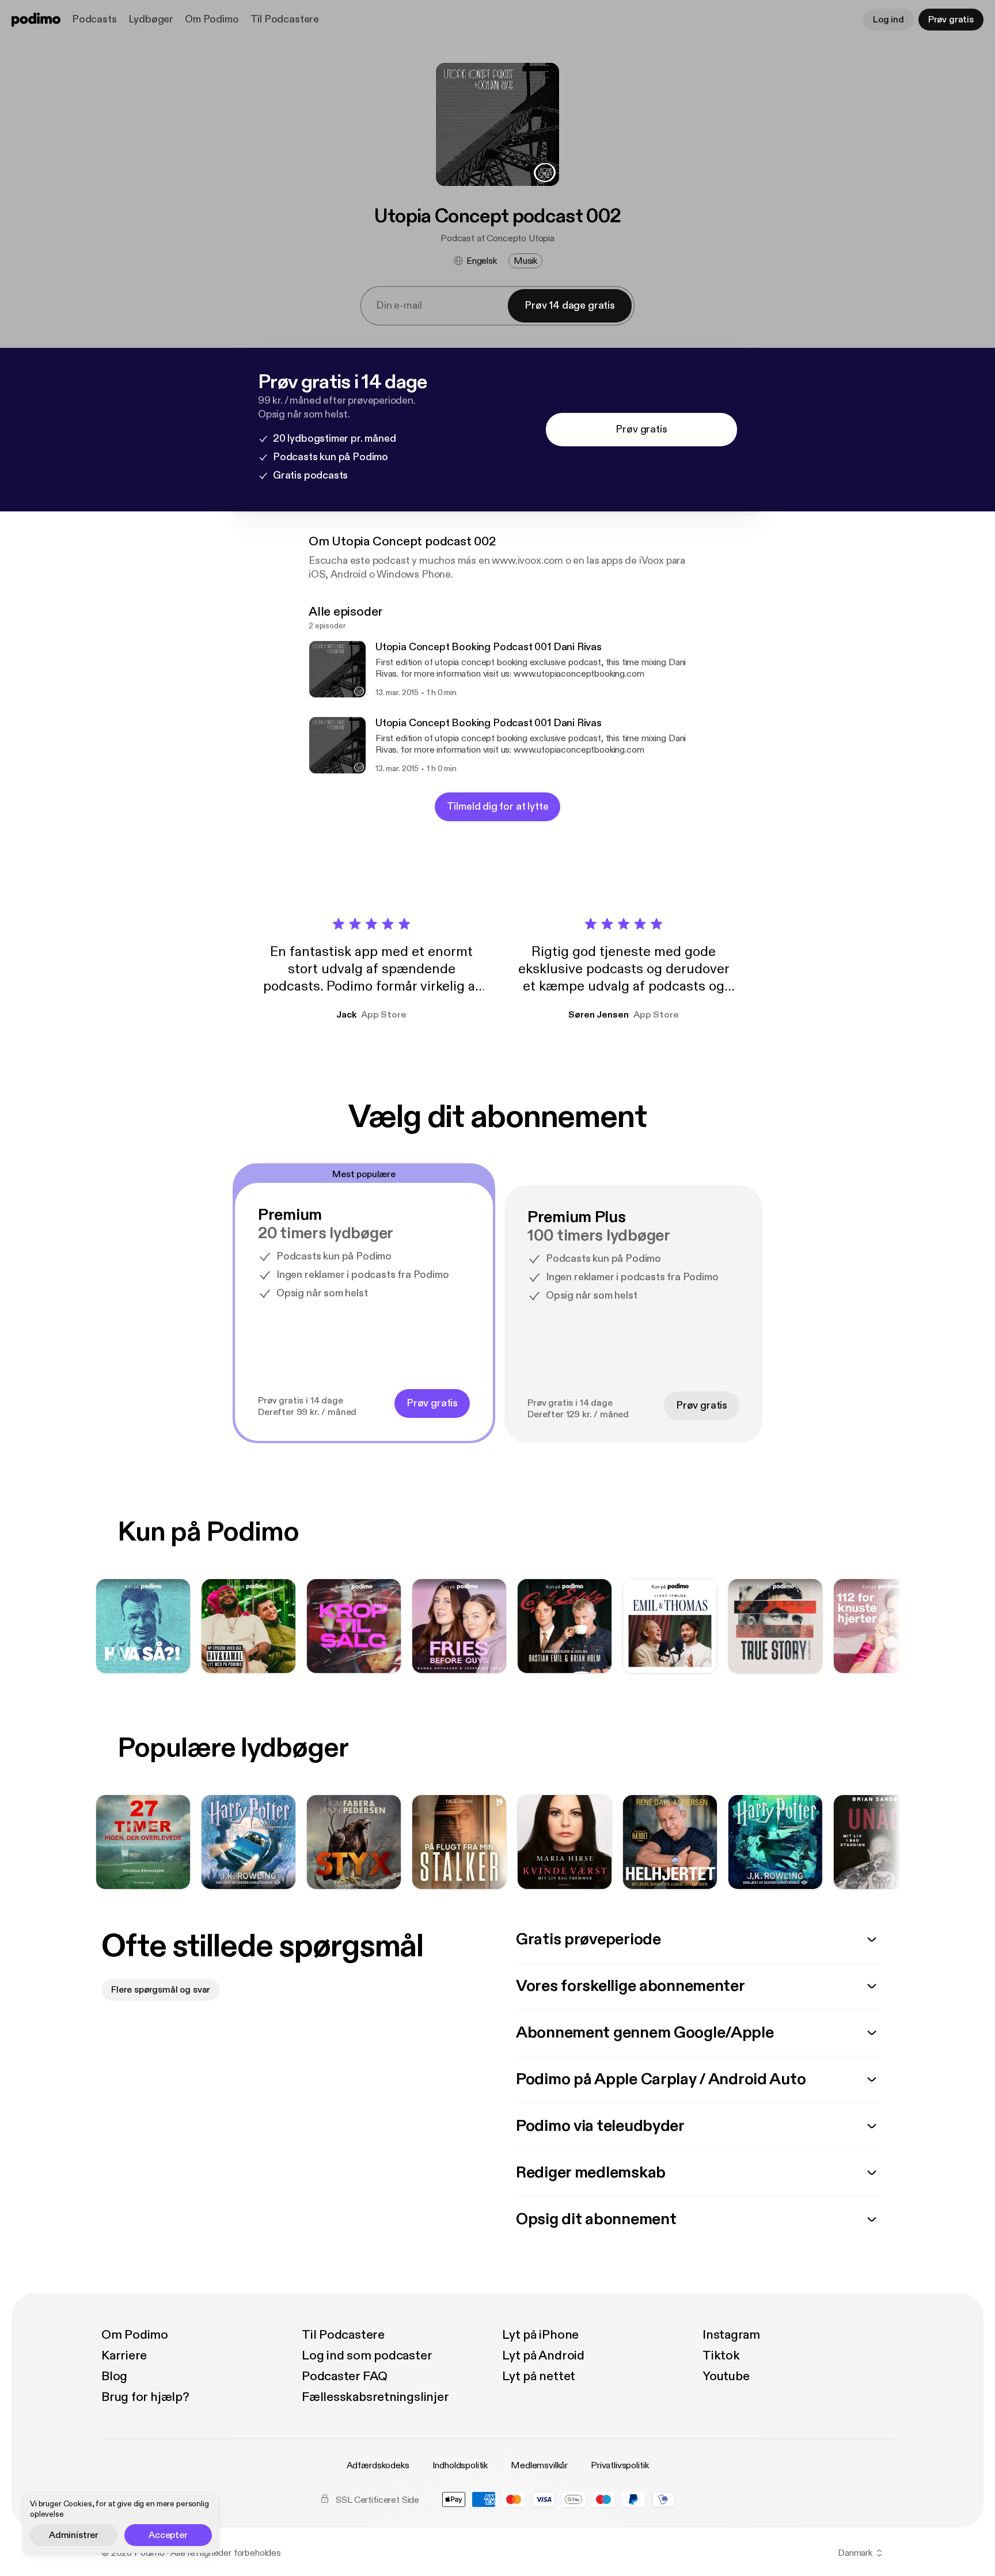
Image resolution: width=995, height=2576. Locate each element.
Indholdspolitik (460, 2465)
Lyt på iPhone (540, 2335)
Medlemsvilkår (539, 2465)
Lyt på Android (543, 2355)
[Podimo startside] (36, 20)
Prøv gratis (951, 20)
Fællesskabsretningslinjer (375, 2397)
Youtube (726, 2376)
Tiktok (721, 2355)
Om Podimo (212, 19)
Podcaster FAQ (345, 2376)
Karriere (124, 2355)
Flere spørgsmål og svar (161, 1990)
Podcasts (94, 19)
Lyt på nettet (539, 2376)
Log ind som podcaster (367, 2355)
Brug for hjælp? (145, 2397)
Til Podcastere (285, 19)
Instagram (731, 2335)
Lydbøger (151, 19)
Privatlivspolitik (620, 2465)
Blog (114, 2376)
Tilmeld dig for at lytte (498, 807)
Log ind (888, 20)
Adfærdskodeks (378, 2465)
